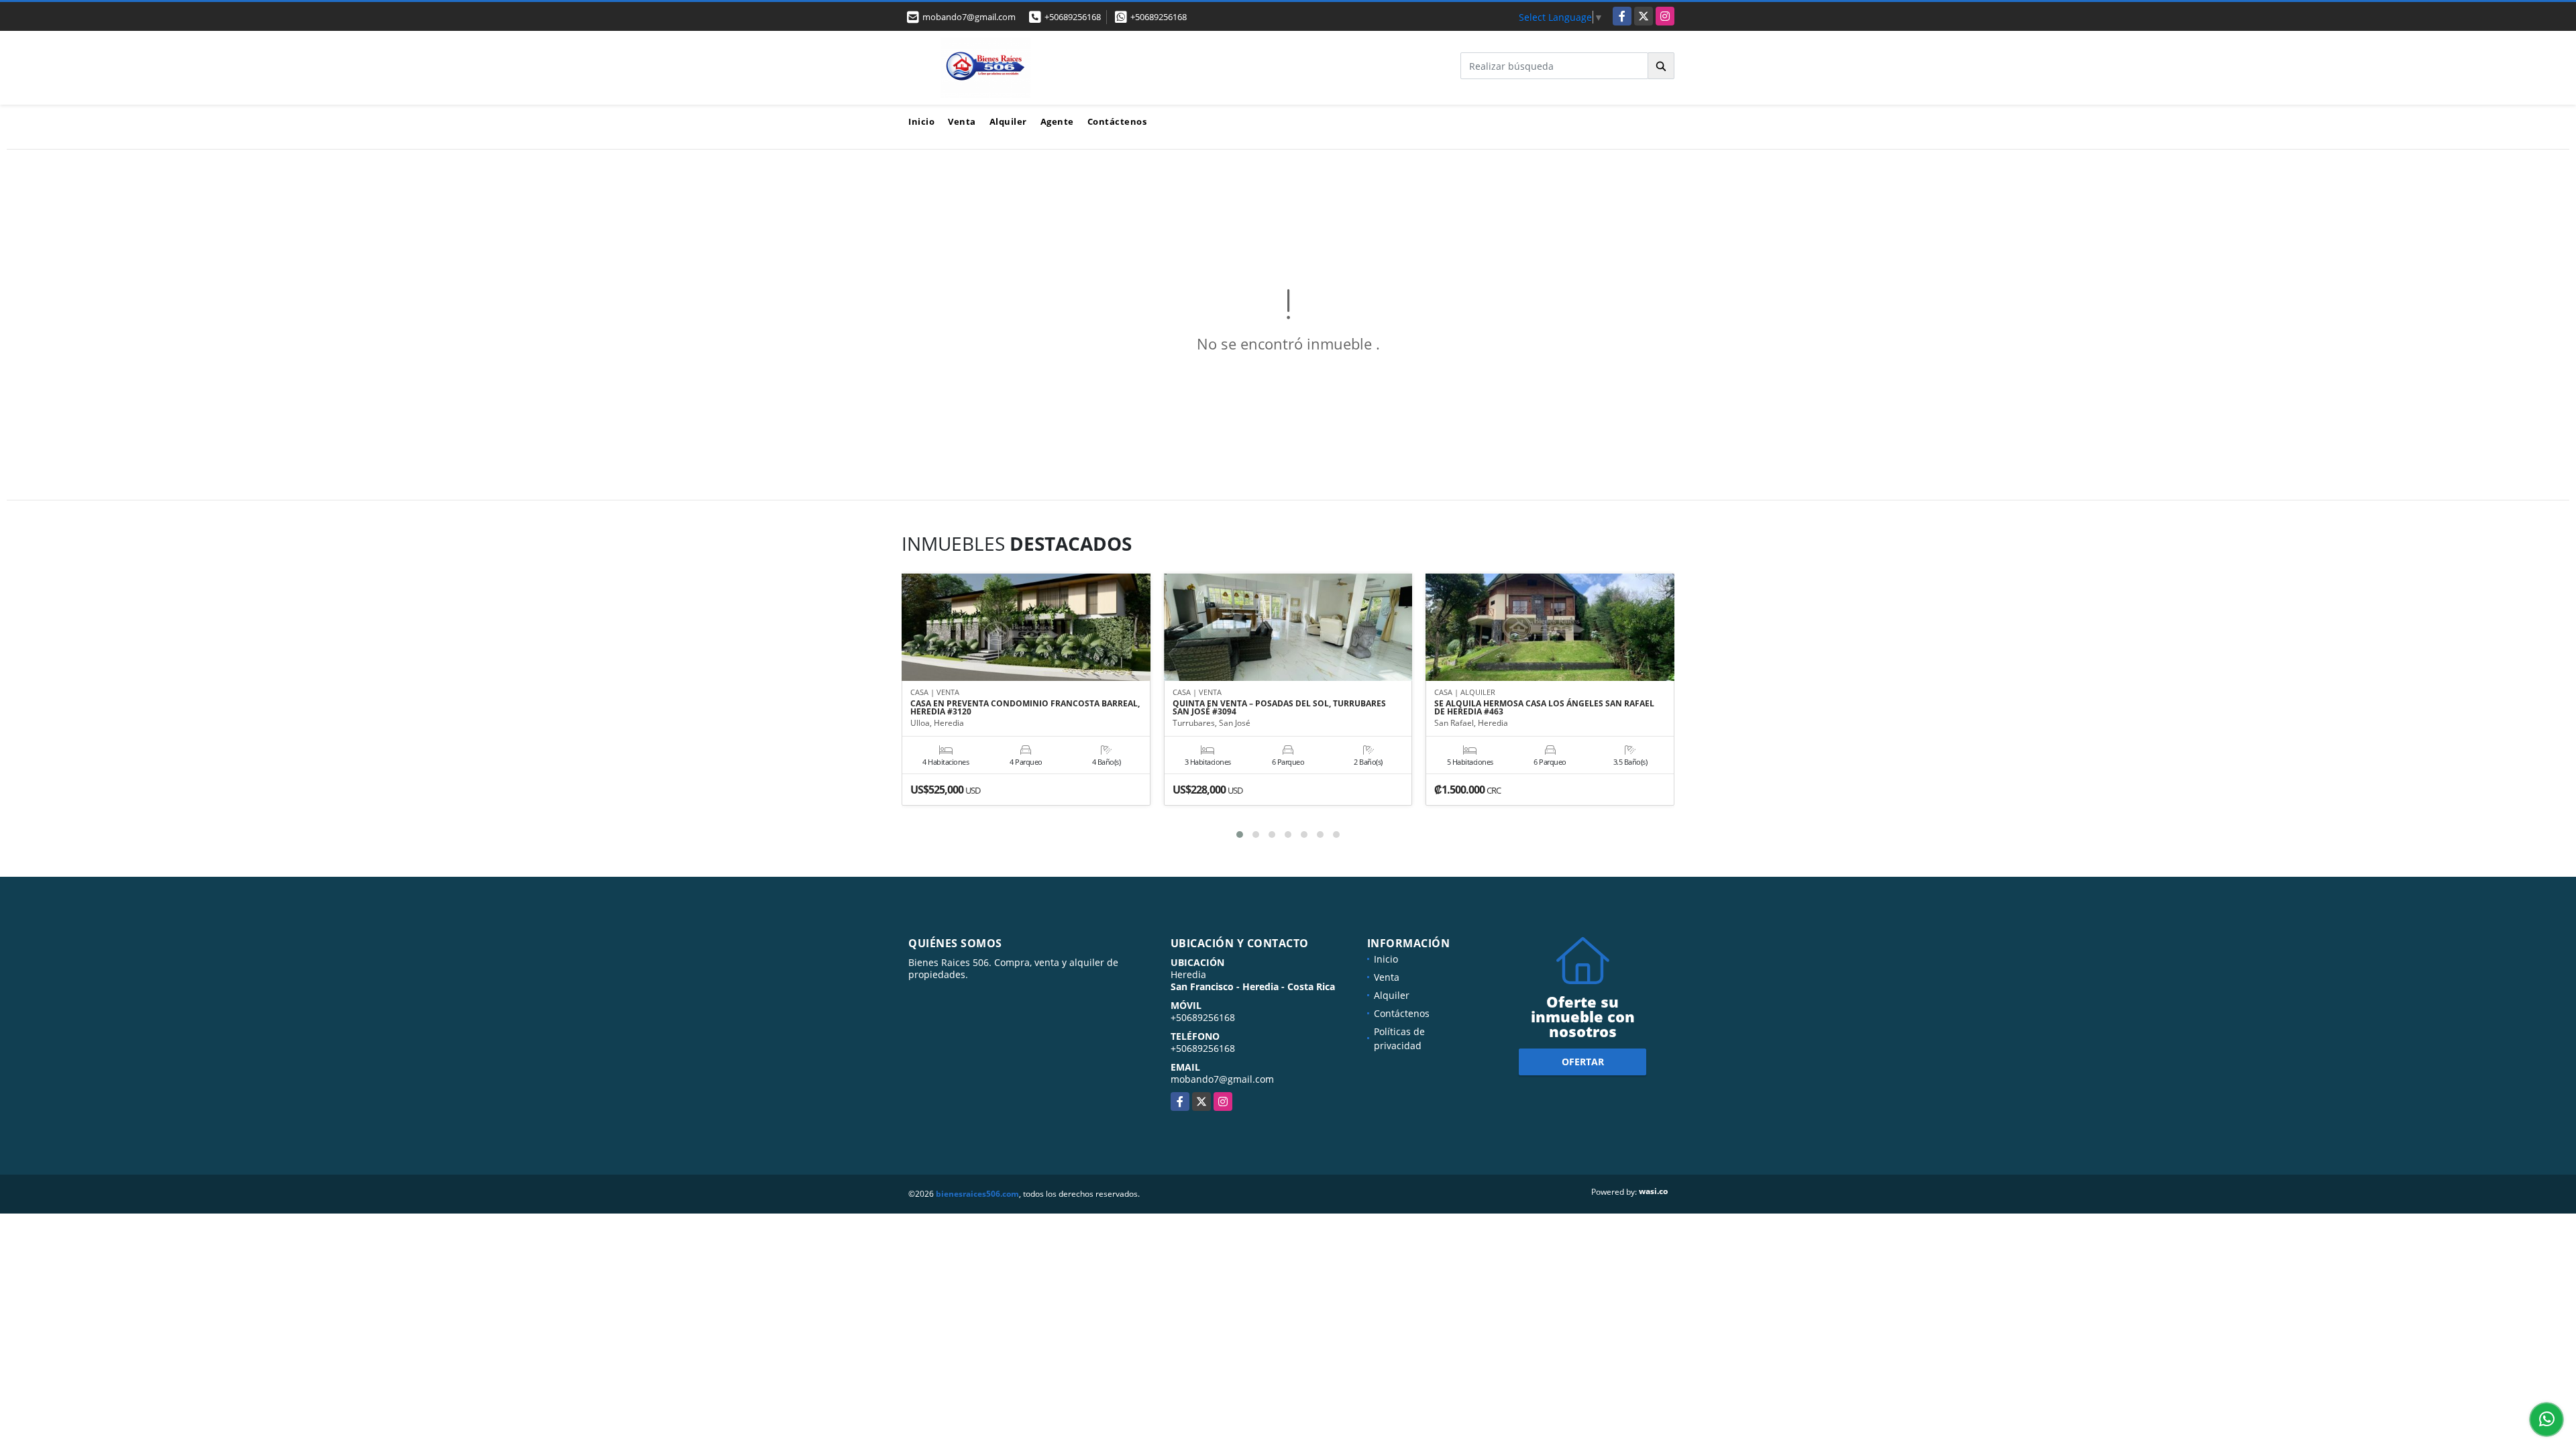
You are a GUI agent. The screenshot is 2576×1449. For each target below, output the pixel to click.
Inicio (921, 121)
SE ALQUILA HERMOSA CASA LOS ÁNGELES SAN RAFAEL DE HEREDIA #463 (1544, 708)
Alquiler (1008, 121)
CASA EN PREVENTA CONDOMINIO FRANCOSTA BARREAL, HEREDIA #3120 (1025, 708)
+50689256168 (1073, 17)
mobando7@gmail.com (1222, 1079)
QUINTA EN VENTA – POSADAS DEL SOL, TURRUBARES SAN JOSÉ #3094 (1279, 708)
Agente (1057, 121)
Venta (962, 121)
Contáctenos (1117, 121)
